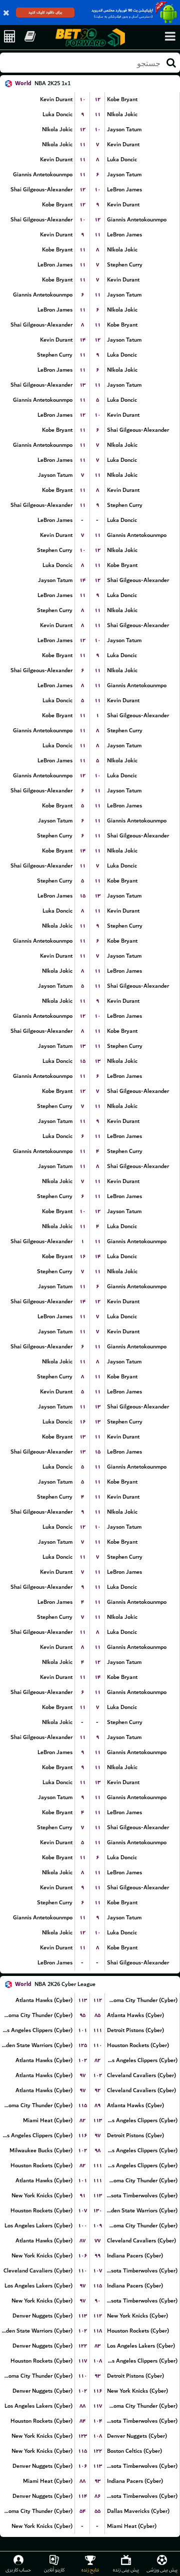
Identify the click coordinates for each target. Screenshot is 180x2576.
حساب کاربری (18, 2570)
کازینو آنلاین (54, 2570)
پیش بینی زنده (126, 2570)
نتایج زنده (90, 2570)
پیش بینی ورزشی (162, 2570)
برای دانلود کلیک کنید (45, 12)
